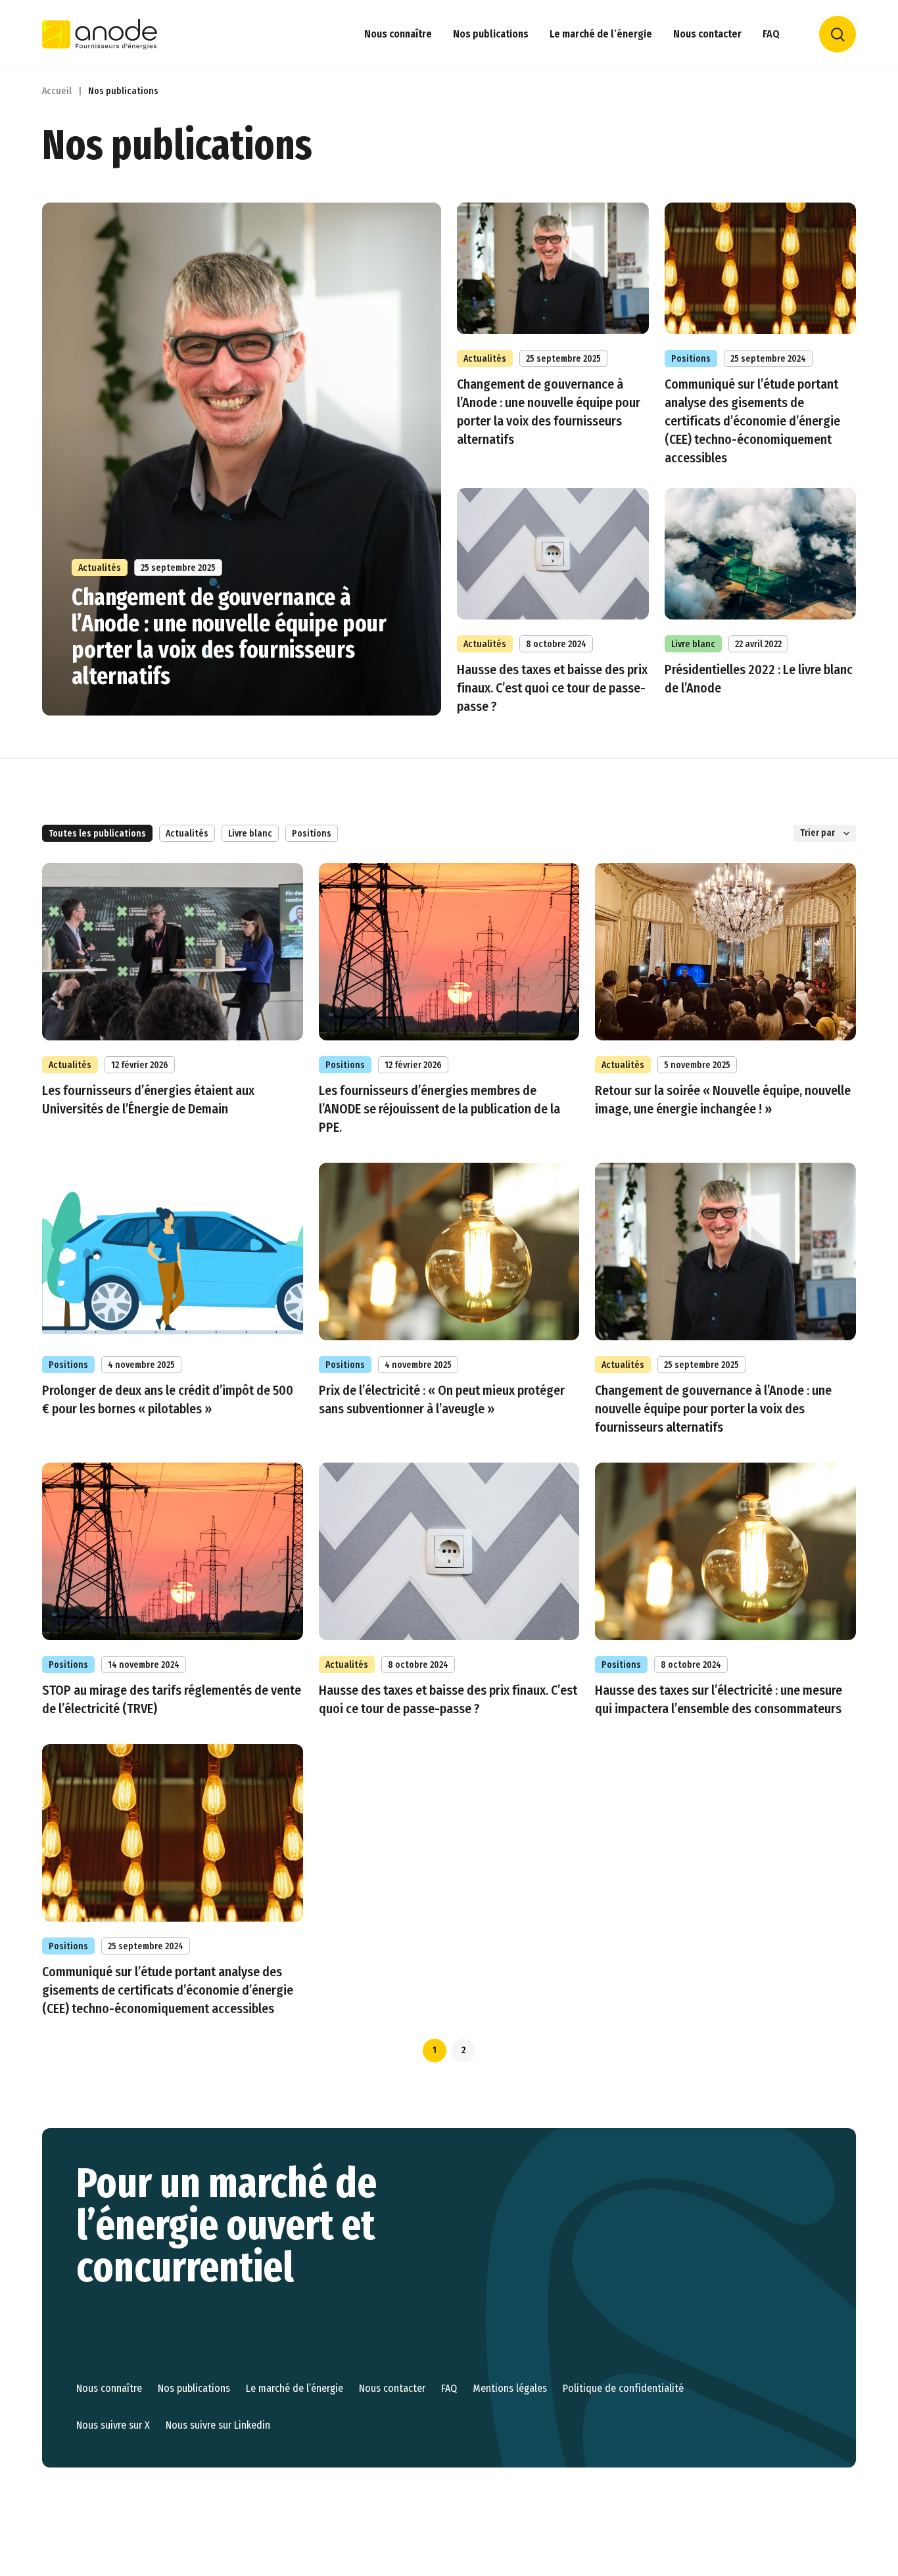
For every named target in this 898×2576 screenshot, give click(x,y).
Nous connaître (398, 34)
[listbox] (825, 833)
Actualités (187, 834)
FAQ (771, 34)
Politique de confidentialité (623, 2388)
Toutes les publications (97, 834)
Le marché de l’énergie (601, 34)
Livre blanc (250, 834)
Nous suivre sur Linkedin (218, 2425)
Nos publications (491, 34)
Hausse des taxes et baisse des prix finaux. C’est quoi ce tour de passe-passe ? (552, 688)
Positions (312, 834)
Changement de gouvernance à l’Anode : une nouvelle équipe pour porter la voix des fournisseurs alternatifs (229, 637)
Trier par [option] (817, 833)
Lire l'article (761, 335)
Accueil (57, 91)
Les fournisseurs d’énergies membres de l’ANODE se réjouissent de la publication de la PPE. (439, 1109)
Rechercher (838, 34)
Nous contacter (707, 34)
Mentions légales (510, 2388)
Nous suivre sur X (113, 2425)
